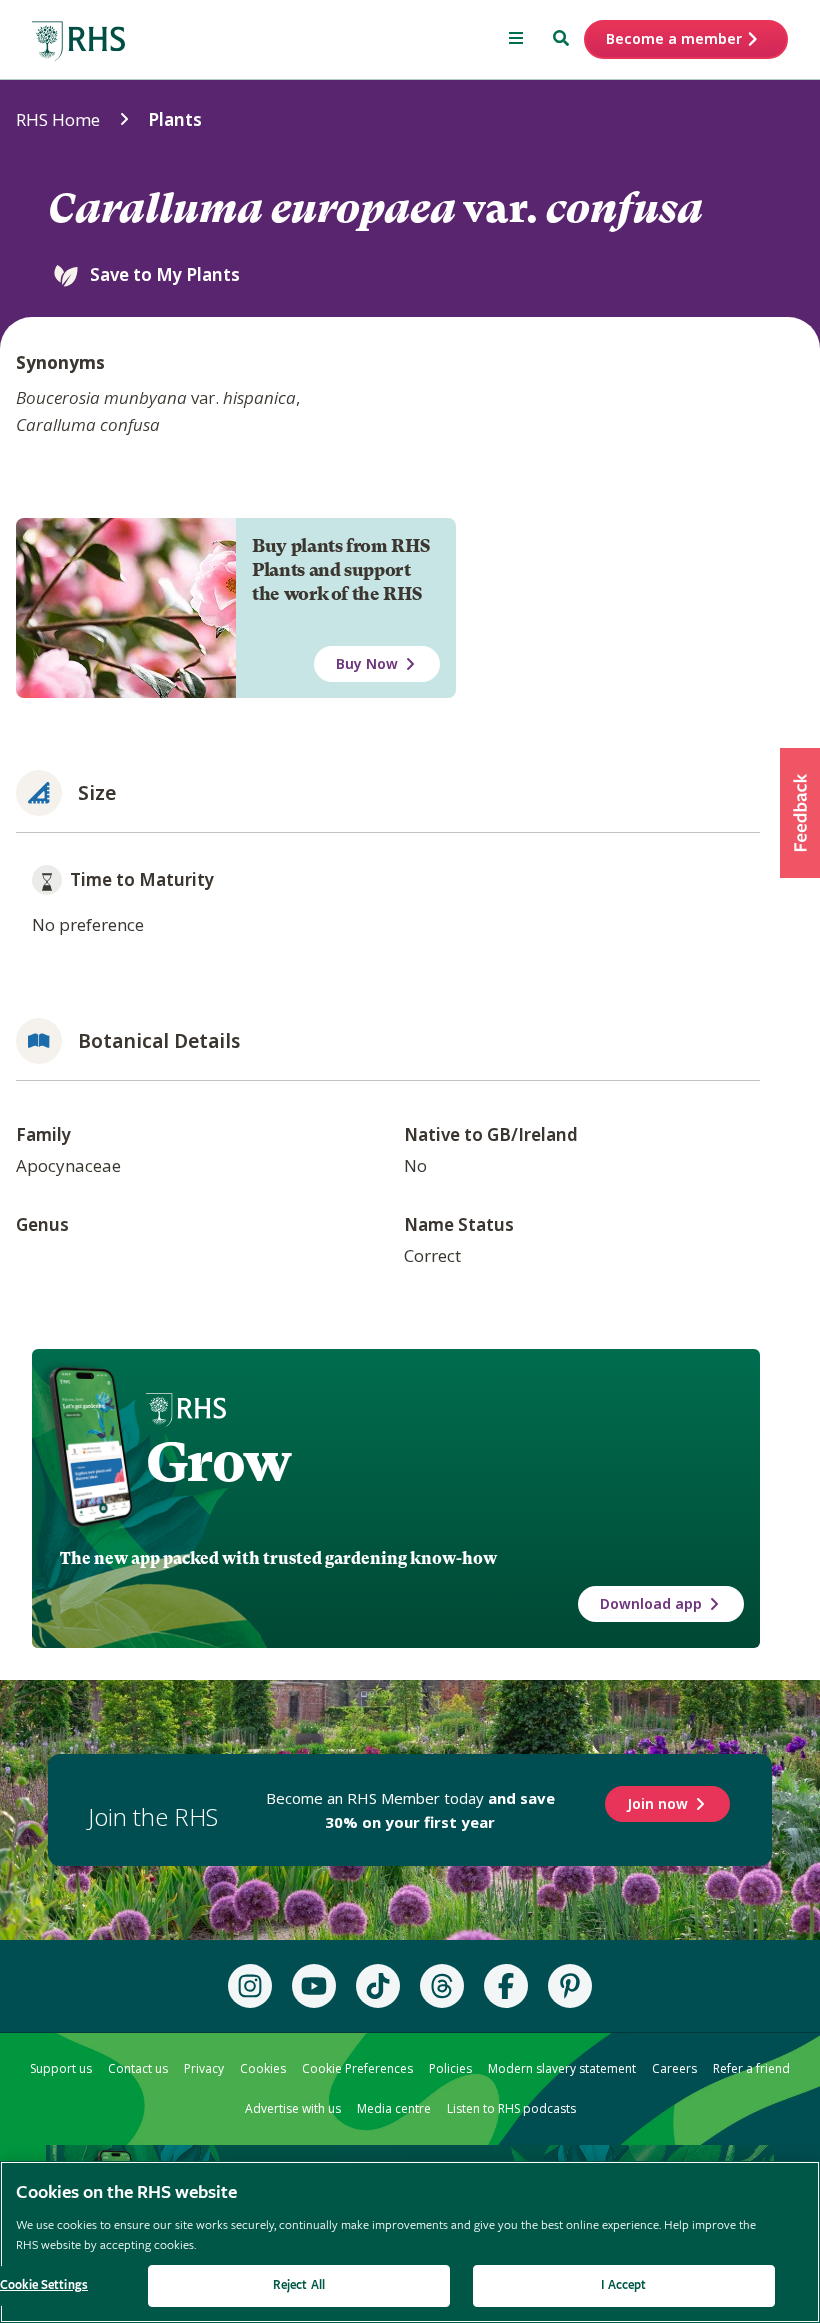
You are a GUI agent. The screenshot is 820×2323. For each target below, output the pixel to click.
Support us (61, 2068)
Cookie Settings (44, 2285)
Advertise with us (293, 2108)
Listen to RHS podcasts (511, 2108)
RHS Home (58, 119)
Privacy (204, 2068)
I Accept (623, 2285)
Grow (218, 1462)
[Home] (79, 41)
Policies (450, 2068)
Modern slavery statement (562, 2068)
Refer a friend (751, 2068)
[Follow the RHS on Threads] (442, 1986)
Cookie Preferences (357, 2068)
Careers (674, 2068)
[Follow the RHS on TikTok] (378, 1986)
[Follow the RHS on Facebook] (506, 1986)
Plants (175, 119)
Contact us (138, 2068)
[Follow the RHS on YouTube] (314, 1986)
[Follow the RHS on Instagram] (250, 1986)
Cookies (263, 2068)
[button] (800, 813)
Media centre (394, 2108)
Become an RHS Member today (410, 1810)
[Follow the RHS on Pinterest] (570, 1986)
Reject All (299, 2285)
